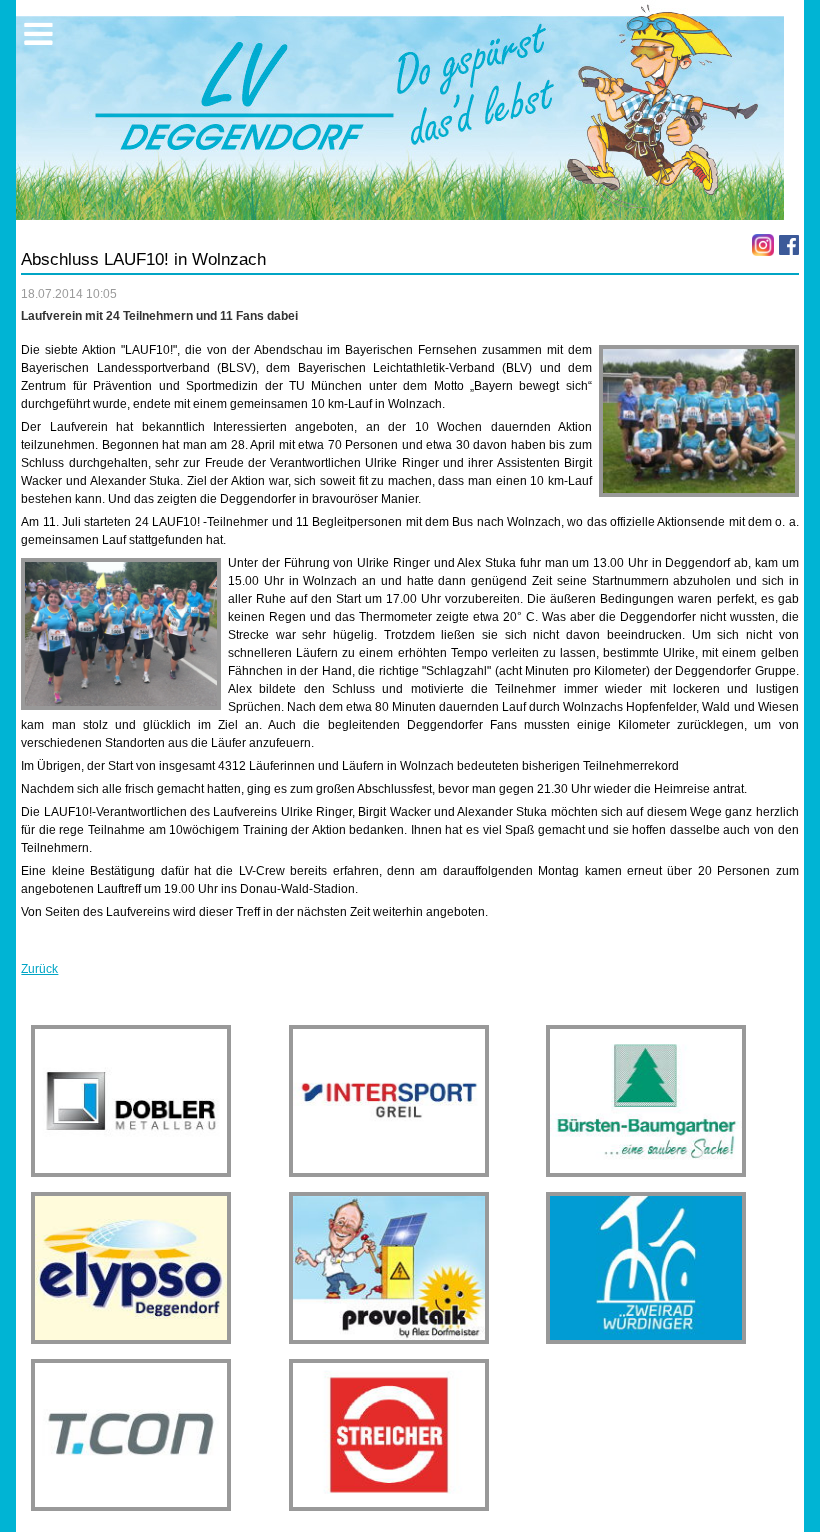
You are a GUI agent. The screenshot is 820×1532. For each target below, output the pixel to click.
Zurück (39, 969)
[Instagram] (763, 245)
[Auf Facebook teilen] (789, 245)
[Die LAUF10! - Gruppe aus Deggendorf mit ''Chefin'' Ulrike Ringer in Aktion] (121, 634)
